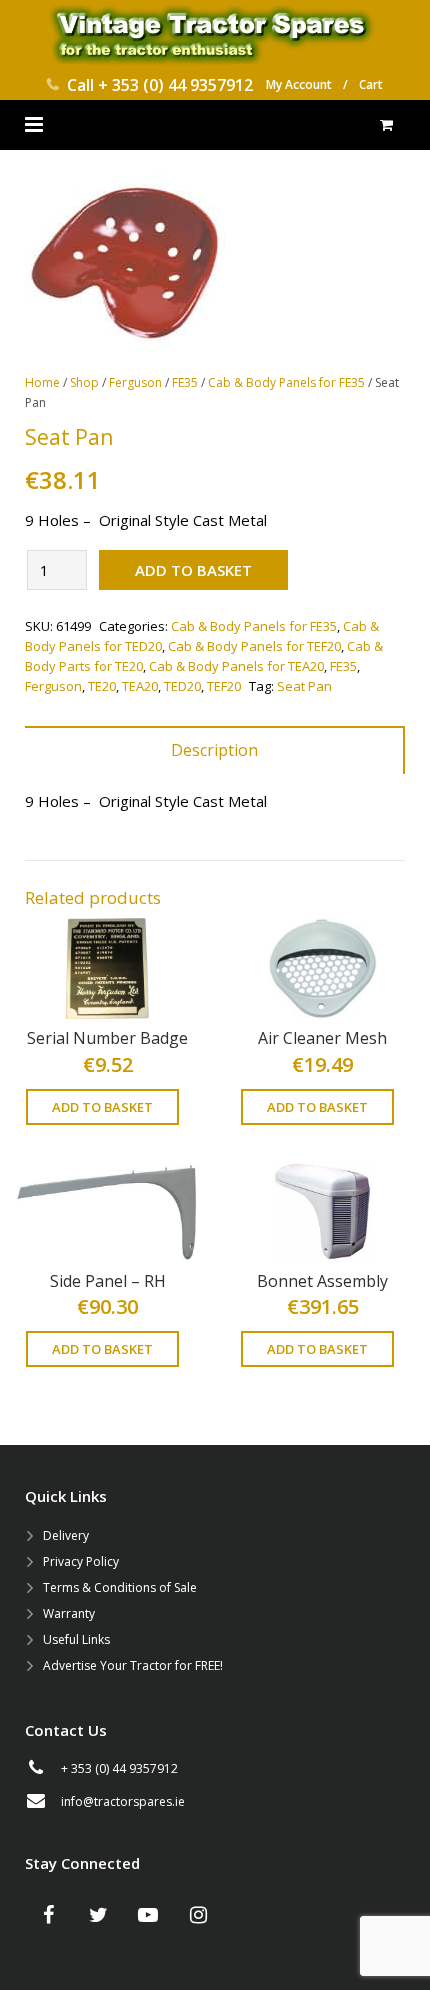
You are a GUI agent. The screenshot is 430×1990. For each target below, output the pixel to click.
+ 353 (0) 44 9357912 (175, 85)
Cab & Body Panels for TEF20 (254, 646)
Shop (84, 382)
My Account (299, 84)
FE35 (185, 382)
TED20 (182, 686)
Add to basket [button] (102, 1107)
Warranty (69, 1613)
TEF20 (224, 686)
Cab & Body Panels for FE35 (286, 382)
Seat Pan (304, 686)
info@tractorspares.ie (123, 1801)
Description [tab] (214, 750)
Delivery (66, 1535)
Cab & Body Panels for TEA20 (236, 666)
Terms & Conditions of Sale (120, 1587)
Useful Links (76, 1639)
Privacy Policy (81, 1561)
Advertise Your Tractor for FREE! (133, 1665)
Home (42, 382)
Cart (371, 84)
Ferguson (135, 382)
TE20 (102, 686)
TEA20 (140, 686)
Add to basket (193, 570)
